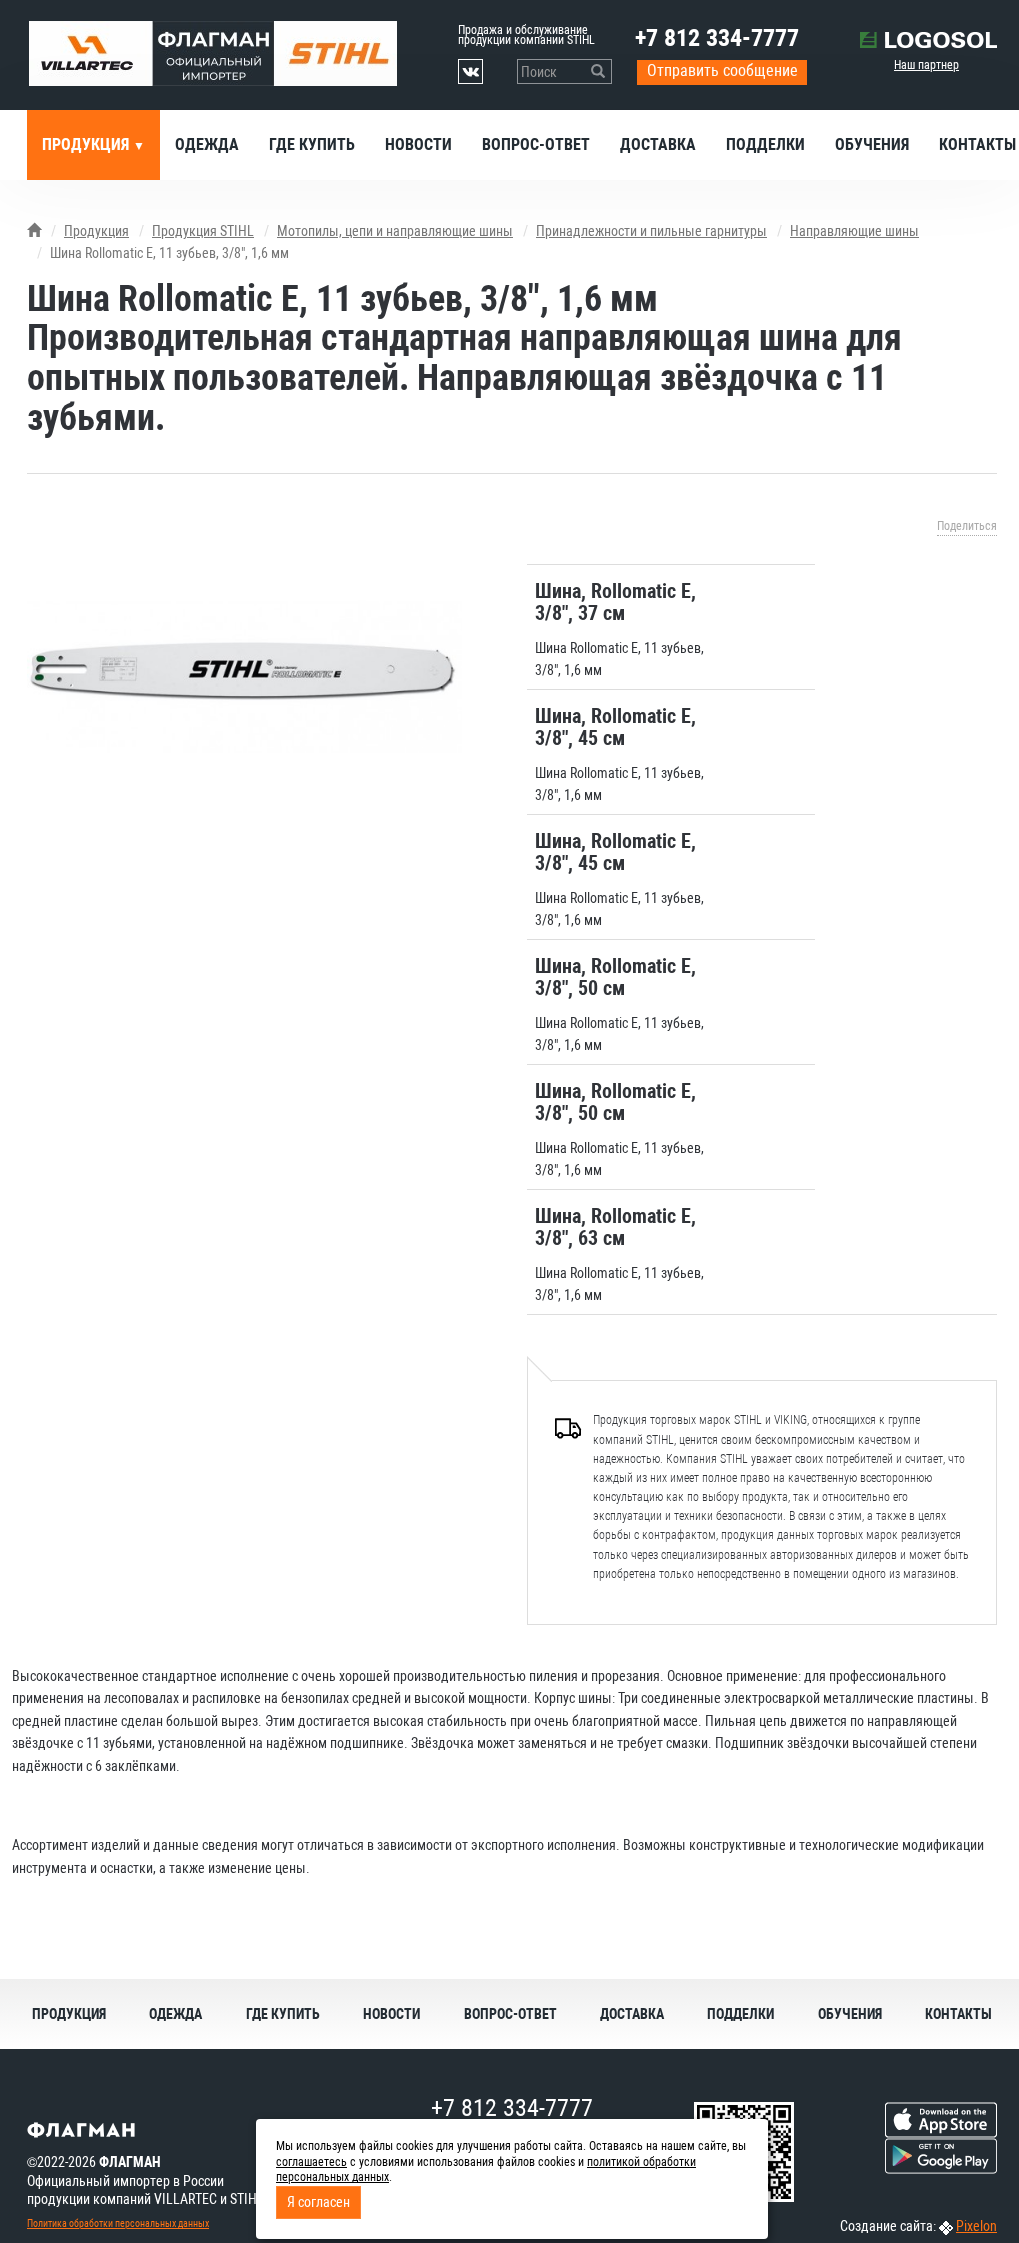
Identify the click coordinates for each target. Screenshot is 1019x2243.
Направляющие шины (854, 231)
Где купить (312, 144)
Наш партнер (926, 65)
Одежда (207, 144)
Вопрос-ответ (536, 144)
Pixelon (976, 2226)
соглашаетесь (311, 2162)
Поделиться (967, 526)
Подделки (765, 144)
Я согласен (318, 2202)
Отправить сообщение (722, 70)
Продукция (87, 144)
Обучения (872, 144)
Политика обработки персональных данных (118, 2223)
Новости (418, 144)
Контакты (958, 2014)
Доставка (658, 144)
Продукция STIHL (203, 231)
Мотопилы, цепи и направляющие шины (395, 231)
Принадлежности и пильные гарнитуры (651, 231)
